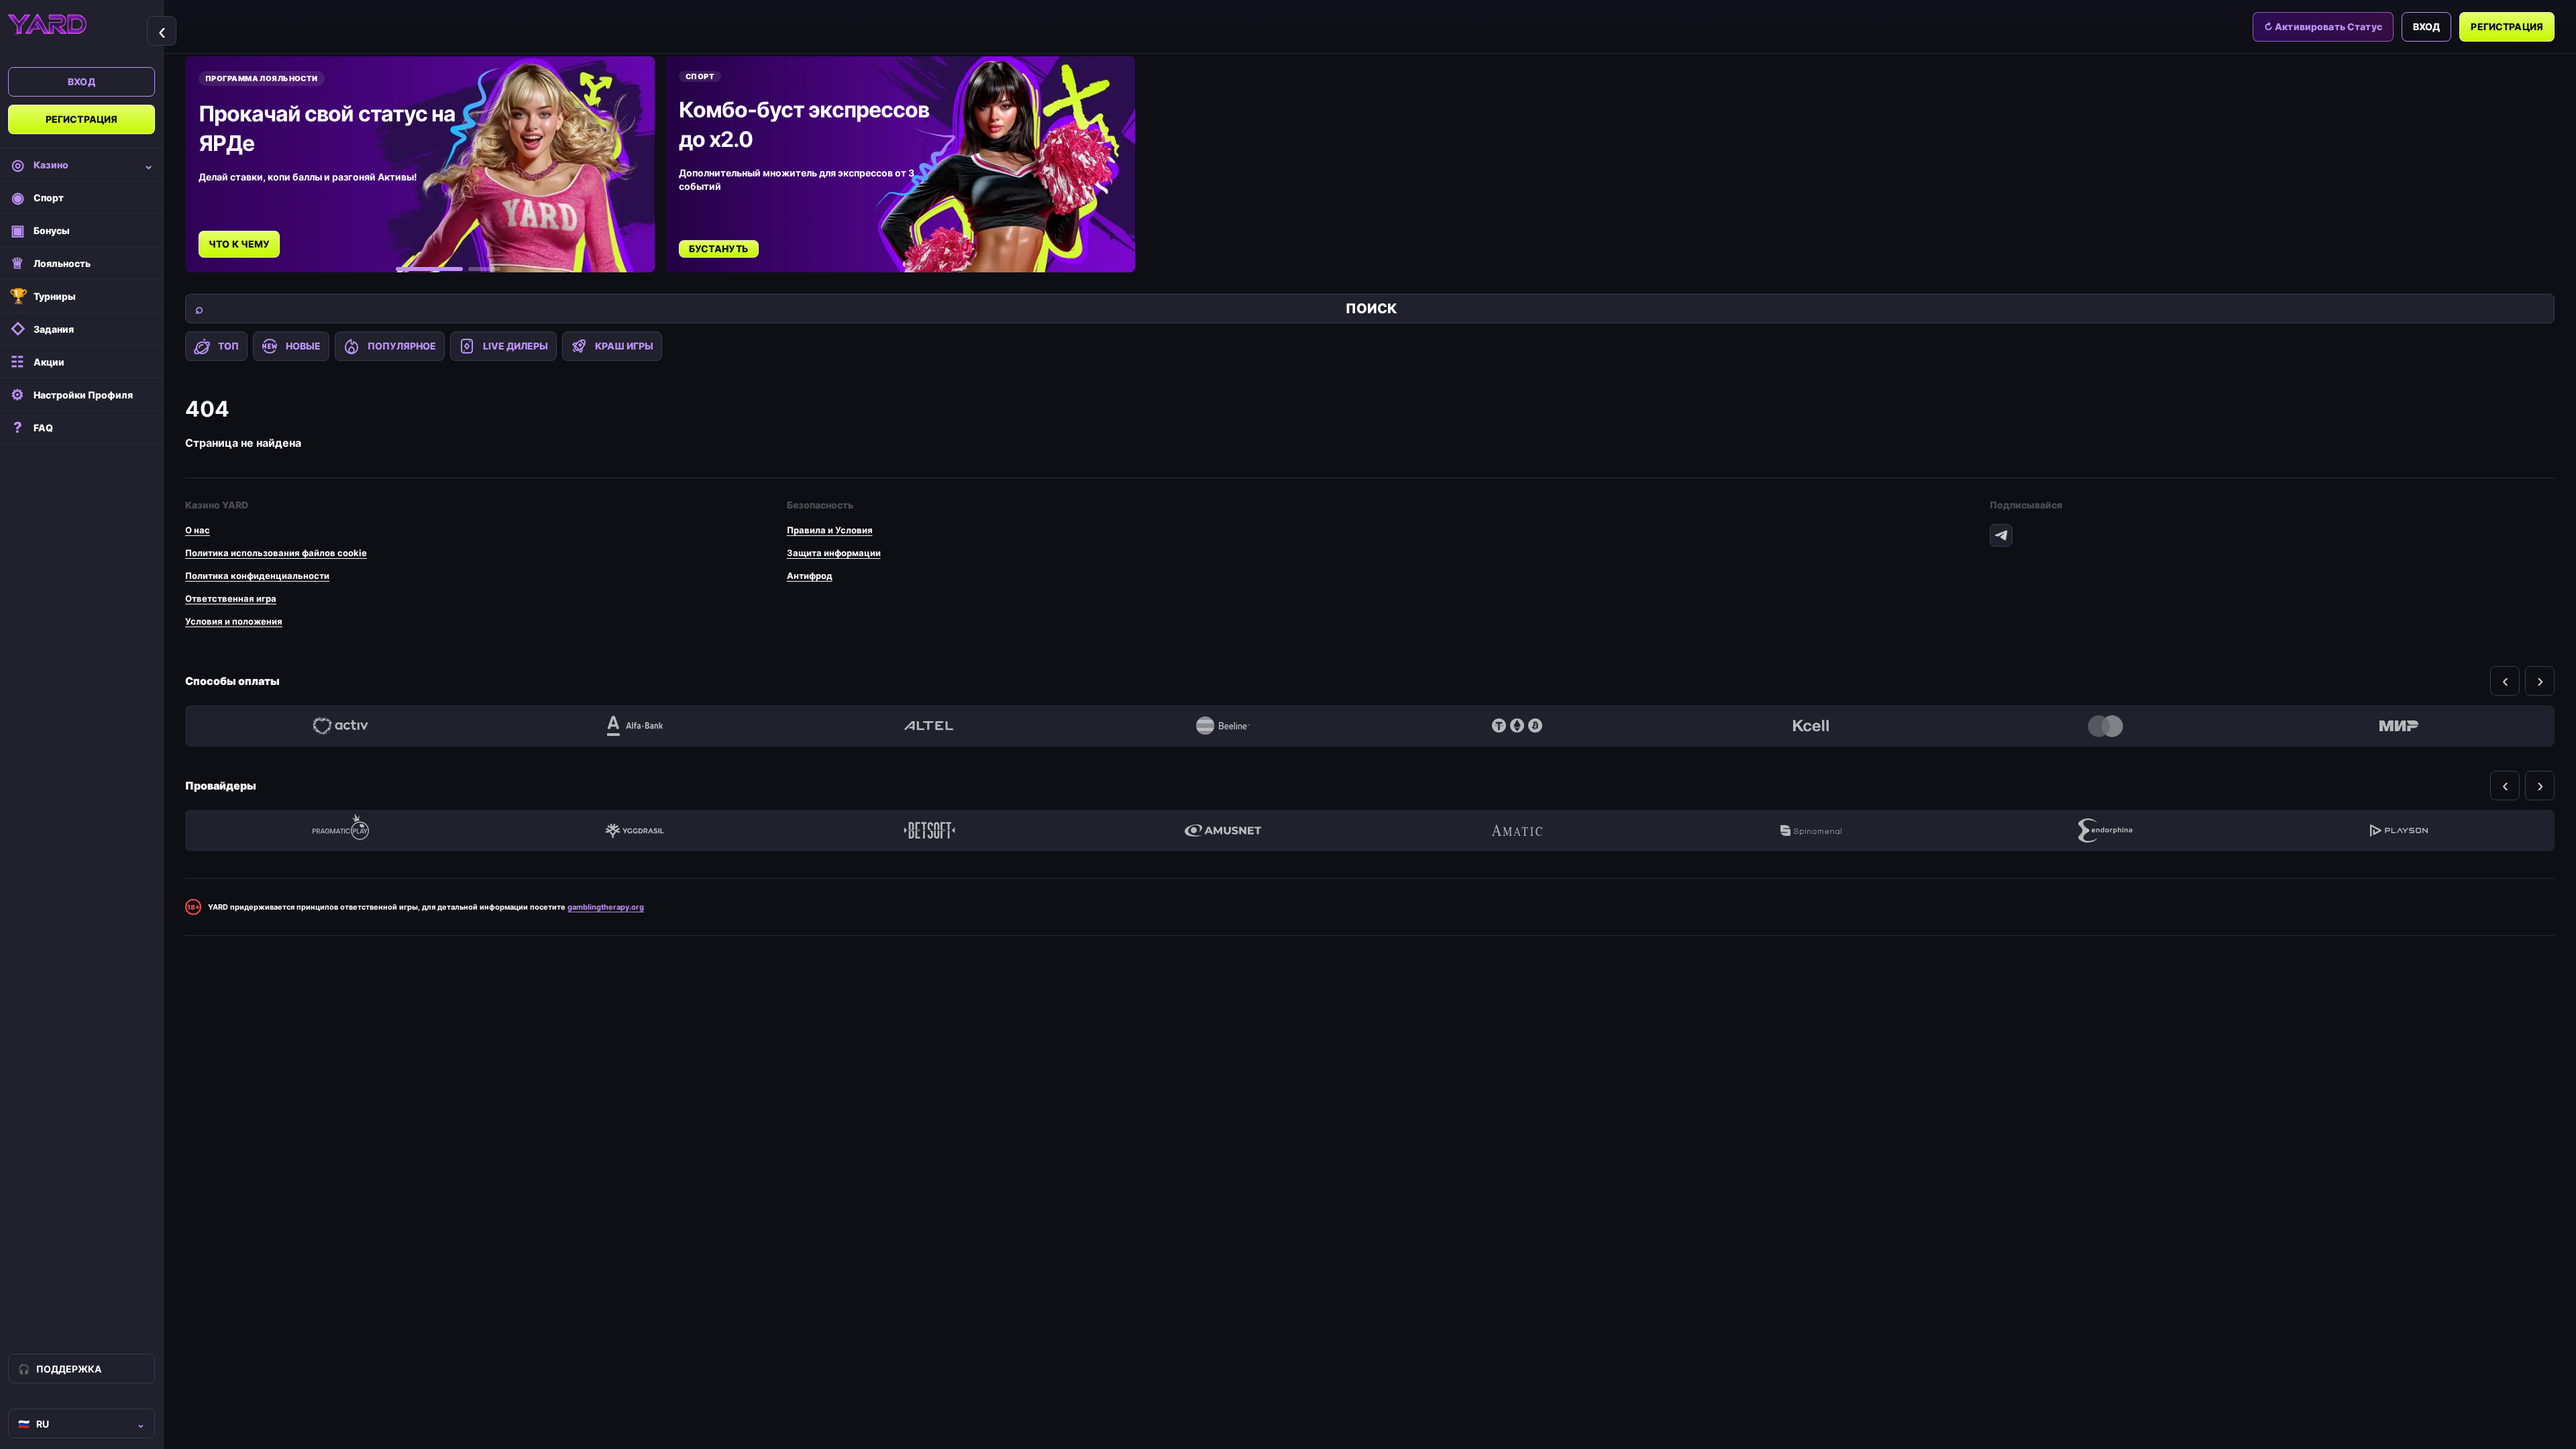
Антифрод (810, 576)
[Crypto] (1517, 726)
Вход (82, 82)
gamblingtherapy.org (606, 907)
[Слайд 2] (484, 269)
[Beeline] (1223, 726)
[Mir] (2399, 726)
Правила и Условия (830, 530)
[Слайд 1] (429, 269)
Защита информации (834, 553)
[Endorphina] (2105, 830)
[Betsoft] (929, 830)
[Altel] (929, 726)
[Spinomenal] (1811, 830)
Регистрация (82, 119)
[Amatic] (1517, 830)
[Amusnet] (1223, 830)
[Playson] (2399, 830)
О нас (198, 530)
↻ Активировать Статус (2323, 26)
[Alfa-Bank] (635, 726)
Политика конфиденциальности (257, 576)
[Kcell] (1811, 726)
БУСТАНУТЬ (719, 249)
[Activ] (341, 726)
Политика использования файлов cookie (276, 553)
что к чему (239, 244)
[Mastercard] (2105, 726)
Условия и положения (234, 621)
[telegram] (2001, 535)
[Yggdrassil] (635, 830)
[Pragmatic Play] (341, 830)
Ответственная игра (231, 598)
